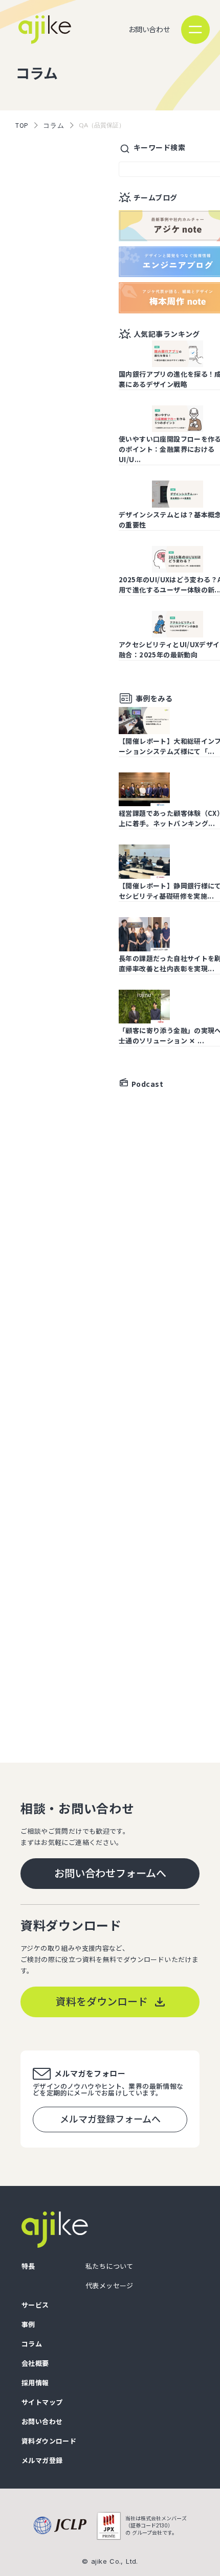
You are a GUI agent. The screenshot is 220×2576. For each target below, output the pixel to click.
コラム (53, 125)
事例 (28, 2325)
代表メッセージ (109, 2286)
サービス (35, 2305)
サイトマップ (42, 2402)
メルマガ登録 (42, 2461)
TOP (22, 125)
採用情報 (35, 2383)
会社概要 (35, 2364)
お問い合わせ (149, 29)
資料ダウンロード (49, 2441)
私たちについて (109, 2266)
